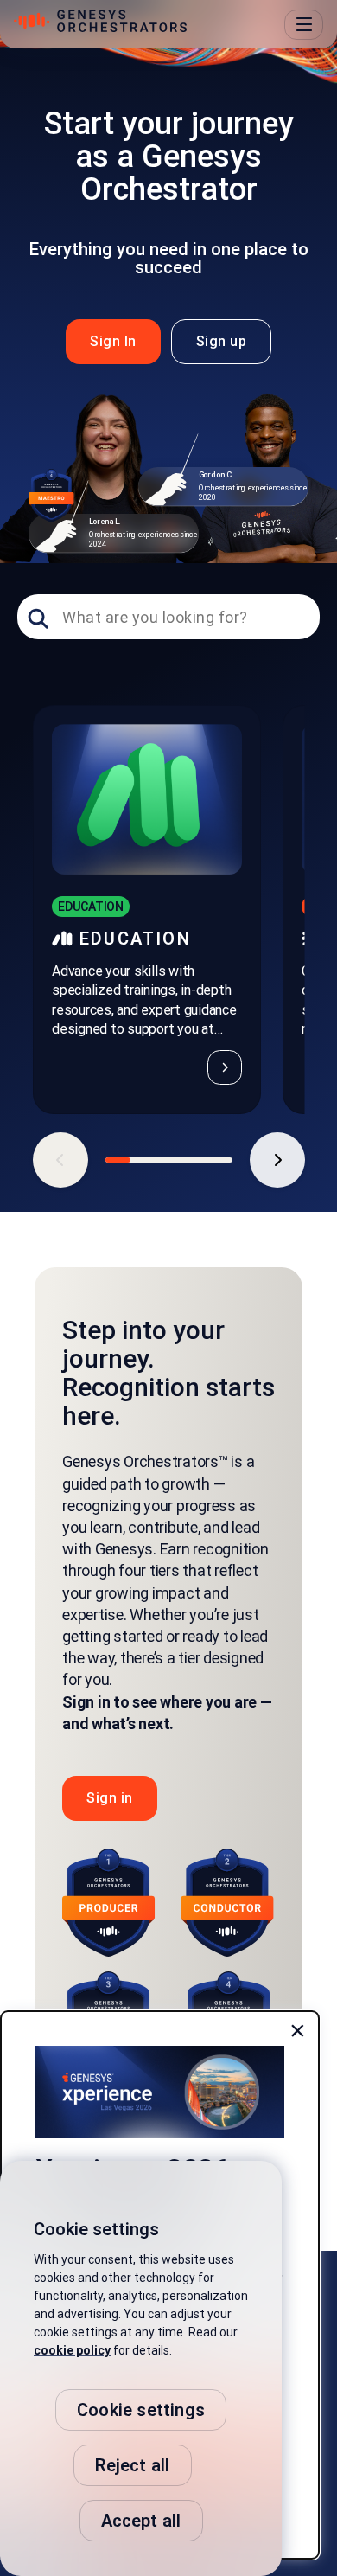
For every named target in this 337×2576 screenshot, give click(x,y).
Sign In (113, 341)
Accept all (141, 2521)
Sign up (222, 341)
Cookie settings (141, 2410)
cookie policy (72, 2350)
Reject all (133, 2465)
